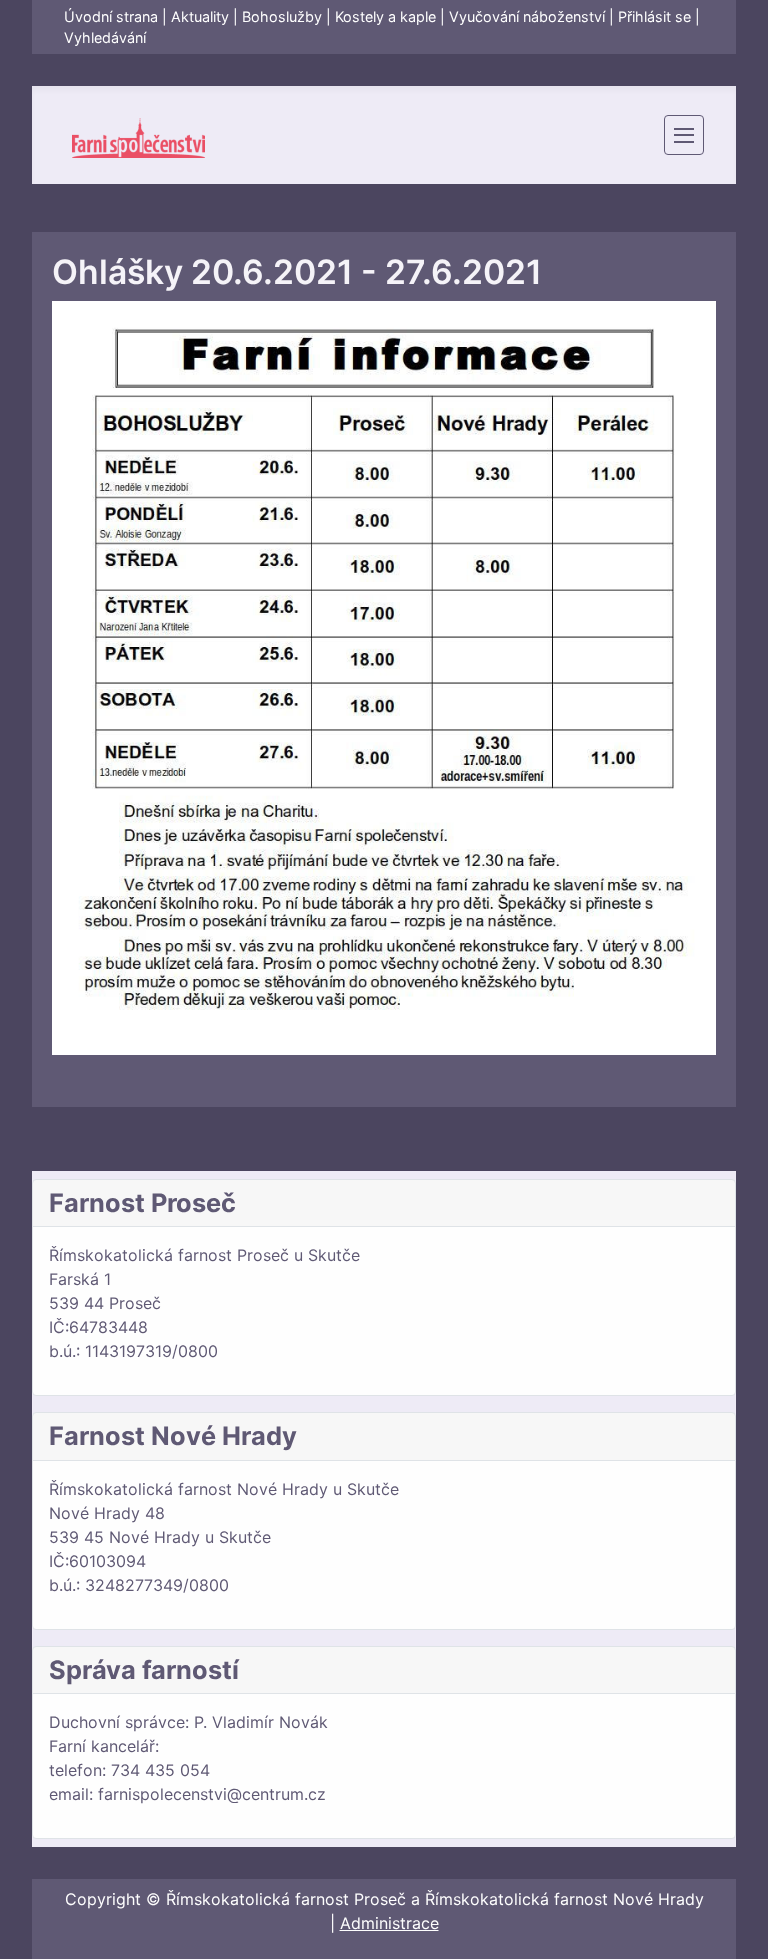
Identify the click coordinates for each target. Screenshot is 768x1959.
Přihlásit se (654, 16)
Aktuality (200, 16)
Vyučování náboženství (527, 16)
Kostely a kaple (385, 16)
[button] (684, 135)
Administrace (389, 1923)
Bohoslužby (282, 16)
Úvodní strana (111, 16)
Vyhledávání (105, 37)
